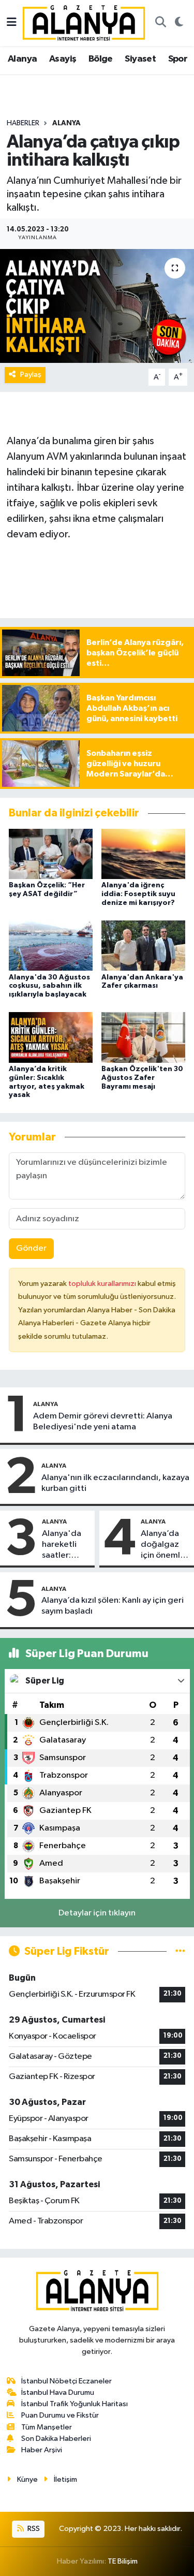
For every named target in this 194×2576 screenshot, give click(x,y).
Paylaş (31, 375)
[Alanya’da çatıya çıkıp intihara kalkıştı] (97, 306)
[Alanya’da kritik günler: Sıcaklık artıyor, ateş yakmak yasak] (51, 1037)
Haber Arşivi (42, 2450)
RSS (33, 2529)
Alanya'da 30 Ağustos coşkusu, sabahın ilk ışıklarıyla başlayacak (49, 986)
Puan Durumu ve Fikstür (60, 2415)
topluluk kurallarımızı (103, 1284)
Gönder (31, 1248)
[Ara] (160, 23)
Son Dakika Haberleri (56, 2439)
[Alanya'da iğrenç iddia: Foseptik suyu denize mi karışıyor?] (143, 853)
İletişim (65, 2479)
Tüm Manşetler (47, 2427)
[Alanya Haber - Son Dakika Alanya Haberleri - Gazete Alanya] (84, 23)
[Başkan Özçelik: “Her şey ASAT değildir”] (51, 853)
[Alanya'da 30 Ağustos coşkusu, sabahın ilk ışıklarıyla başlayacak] (51, 946)
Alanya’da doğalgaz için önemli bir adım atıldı (161, 1545)
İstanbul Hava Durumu (58, 2392)
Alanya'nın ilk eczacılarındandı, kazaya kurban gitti (115, 1483)
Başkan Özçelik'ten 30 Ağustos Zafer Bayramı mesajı (142, 1078)
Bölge (101, 59)
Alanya (22, 59)
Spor (178, 59)
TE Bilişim (123, 2561)
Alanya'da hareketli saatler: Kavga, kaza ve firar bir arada (65, 1545)
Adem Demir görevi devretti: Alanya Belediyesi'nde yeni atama (103, 1422)
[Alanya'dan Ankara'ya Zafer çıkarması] (143, 946)
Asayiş (63, 59)
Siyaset (140, 59)
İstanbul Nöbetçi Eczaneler (66, 2381)
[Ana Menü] (12, 23)
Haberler (23, 123)
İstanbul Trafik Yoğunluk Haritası (74, 2404)
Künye (27, 2479)
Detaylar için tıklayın (97, 1913)
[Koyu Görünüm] (179, 23)
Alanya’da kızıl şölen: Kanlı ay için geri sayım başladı (113, 1606)
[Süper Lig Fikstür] (180, 1951)
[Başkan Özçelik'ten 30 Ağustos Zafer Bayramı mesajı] (143, 1037)
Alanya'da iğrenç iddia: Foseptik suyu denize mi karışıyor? (138, 894)
